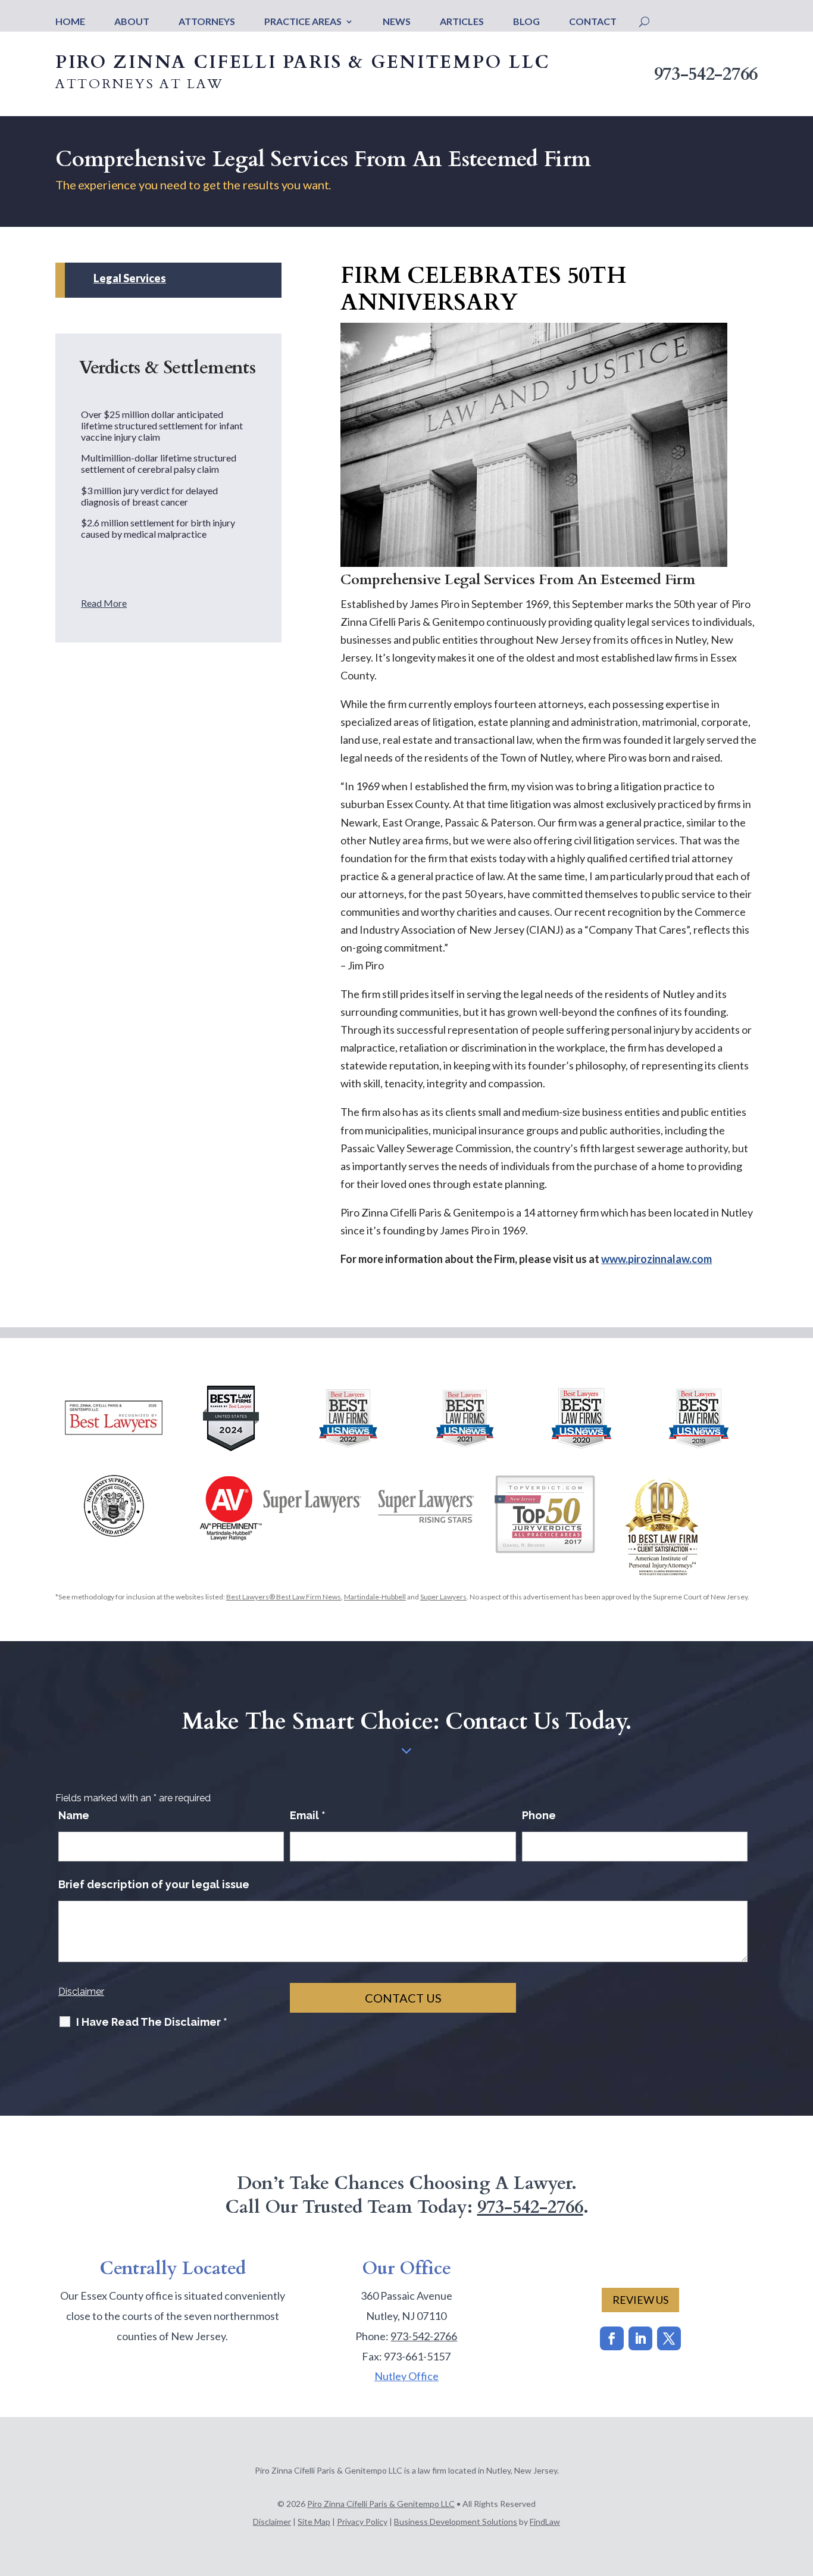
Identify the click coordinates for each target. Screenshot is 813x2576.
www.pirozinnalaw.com (656, 1259)
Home (70, 22)
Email (308, 1815)
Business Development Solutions (456, 2522)
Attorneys (207, 22)
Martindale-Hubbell (375, 1597)
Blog (526, 22)
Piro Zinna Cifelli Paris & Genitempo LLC (381, 2504)
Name (74, 1815)
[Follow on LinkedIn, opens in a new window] (640, 2338)
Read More (104, 603)
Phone (539, 1815)
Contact (593, 22)
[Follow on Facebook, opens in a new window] (612, 2338)
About (132, 22)
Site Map (314, 2522)
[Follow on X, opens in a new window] (669, 2338)
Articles (462, 22)
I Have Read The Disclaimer (152, 2022)
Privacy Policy (362, 2522)
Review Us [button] (640, 2300)
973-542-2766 (706, 74)
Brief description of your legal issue (154, 1884)
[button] (801, 2490)
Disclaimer (81, 1992)
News (397, 22)
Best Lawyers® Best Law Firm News (284, 1597)
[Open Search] (644, 21)
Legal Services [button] (130, 279)
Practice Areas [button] (303, 22)
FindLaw (545, 2522)
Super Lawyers (443, 1597)
